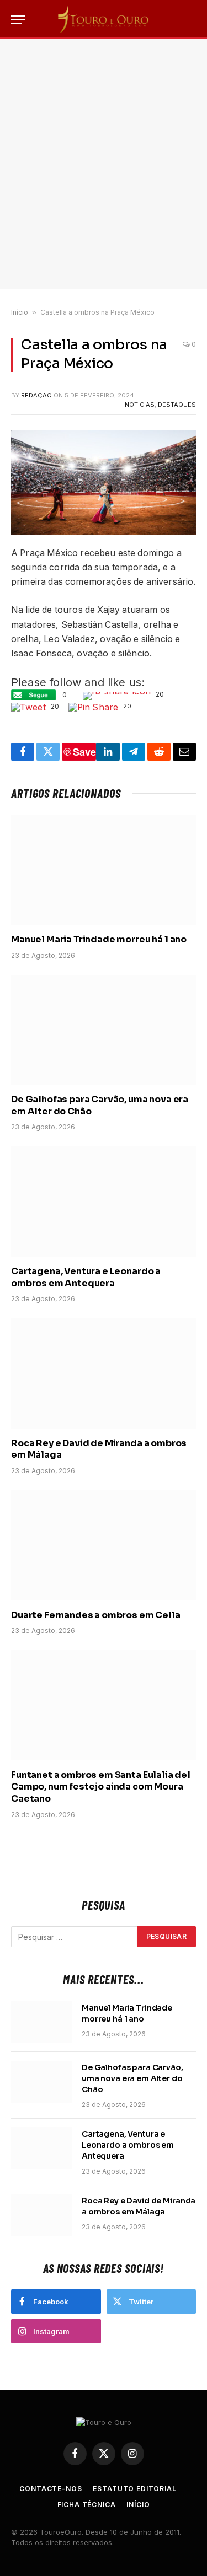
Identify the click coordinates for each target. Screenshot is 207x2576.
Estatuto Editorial (134, 2489)
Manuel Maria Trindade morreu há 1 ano (99, 939)
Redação (36, 395)
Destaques (177, 405)
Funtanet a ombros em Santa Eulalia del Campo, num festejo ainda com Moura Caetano (101, 1787)
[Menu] (18, 20)
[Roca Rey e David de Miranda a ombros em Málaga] (104, 1373)
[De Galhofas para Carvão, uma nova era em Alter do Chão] (104, 1030)
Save (84, 752)
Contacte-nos (51, 2489)
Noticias (140, 405)
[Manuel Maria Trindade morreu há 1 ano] (104, 869)
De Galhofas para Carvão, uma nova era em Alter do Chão (132, 2078)
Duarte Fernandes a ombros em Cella (96, 1615)
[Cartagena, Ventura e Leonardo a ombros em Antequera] (104, 1201)
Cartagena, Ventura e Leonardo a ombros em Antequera (86, 1277)
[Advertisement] (104, 164)
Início (20, 312)
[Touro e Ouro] (104, 19)
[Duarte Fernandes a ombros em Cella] (104, 1545)
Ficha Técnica (87, 2505)
